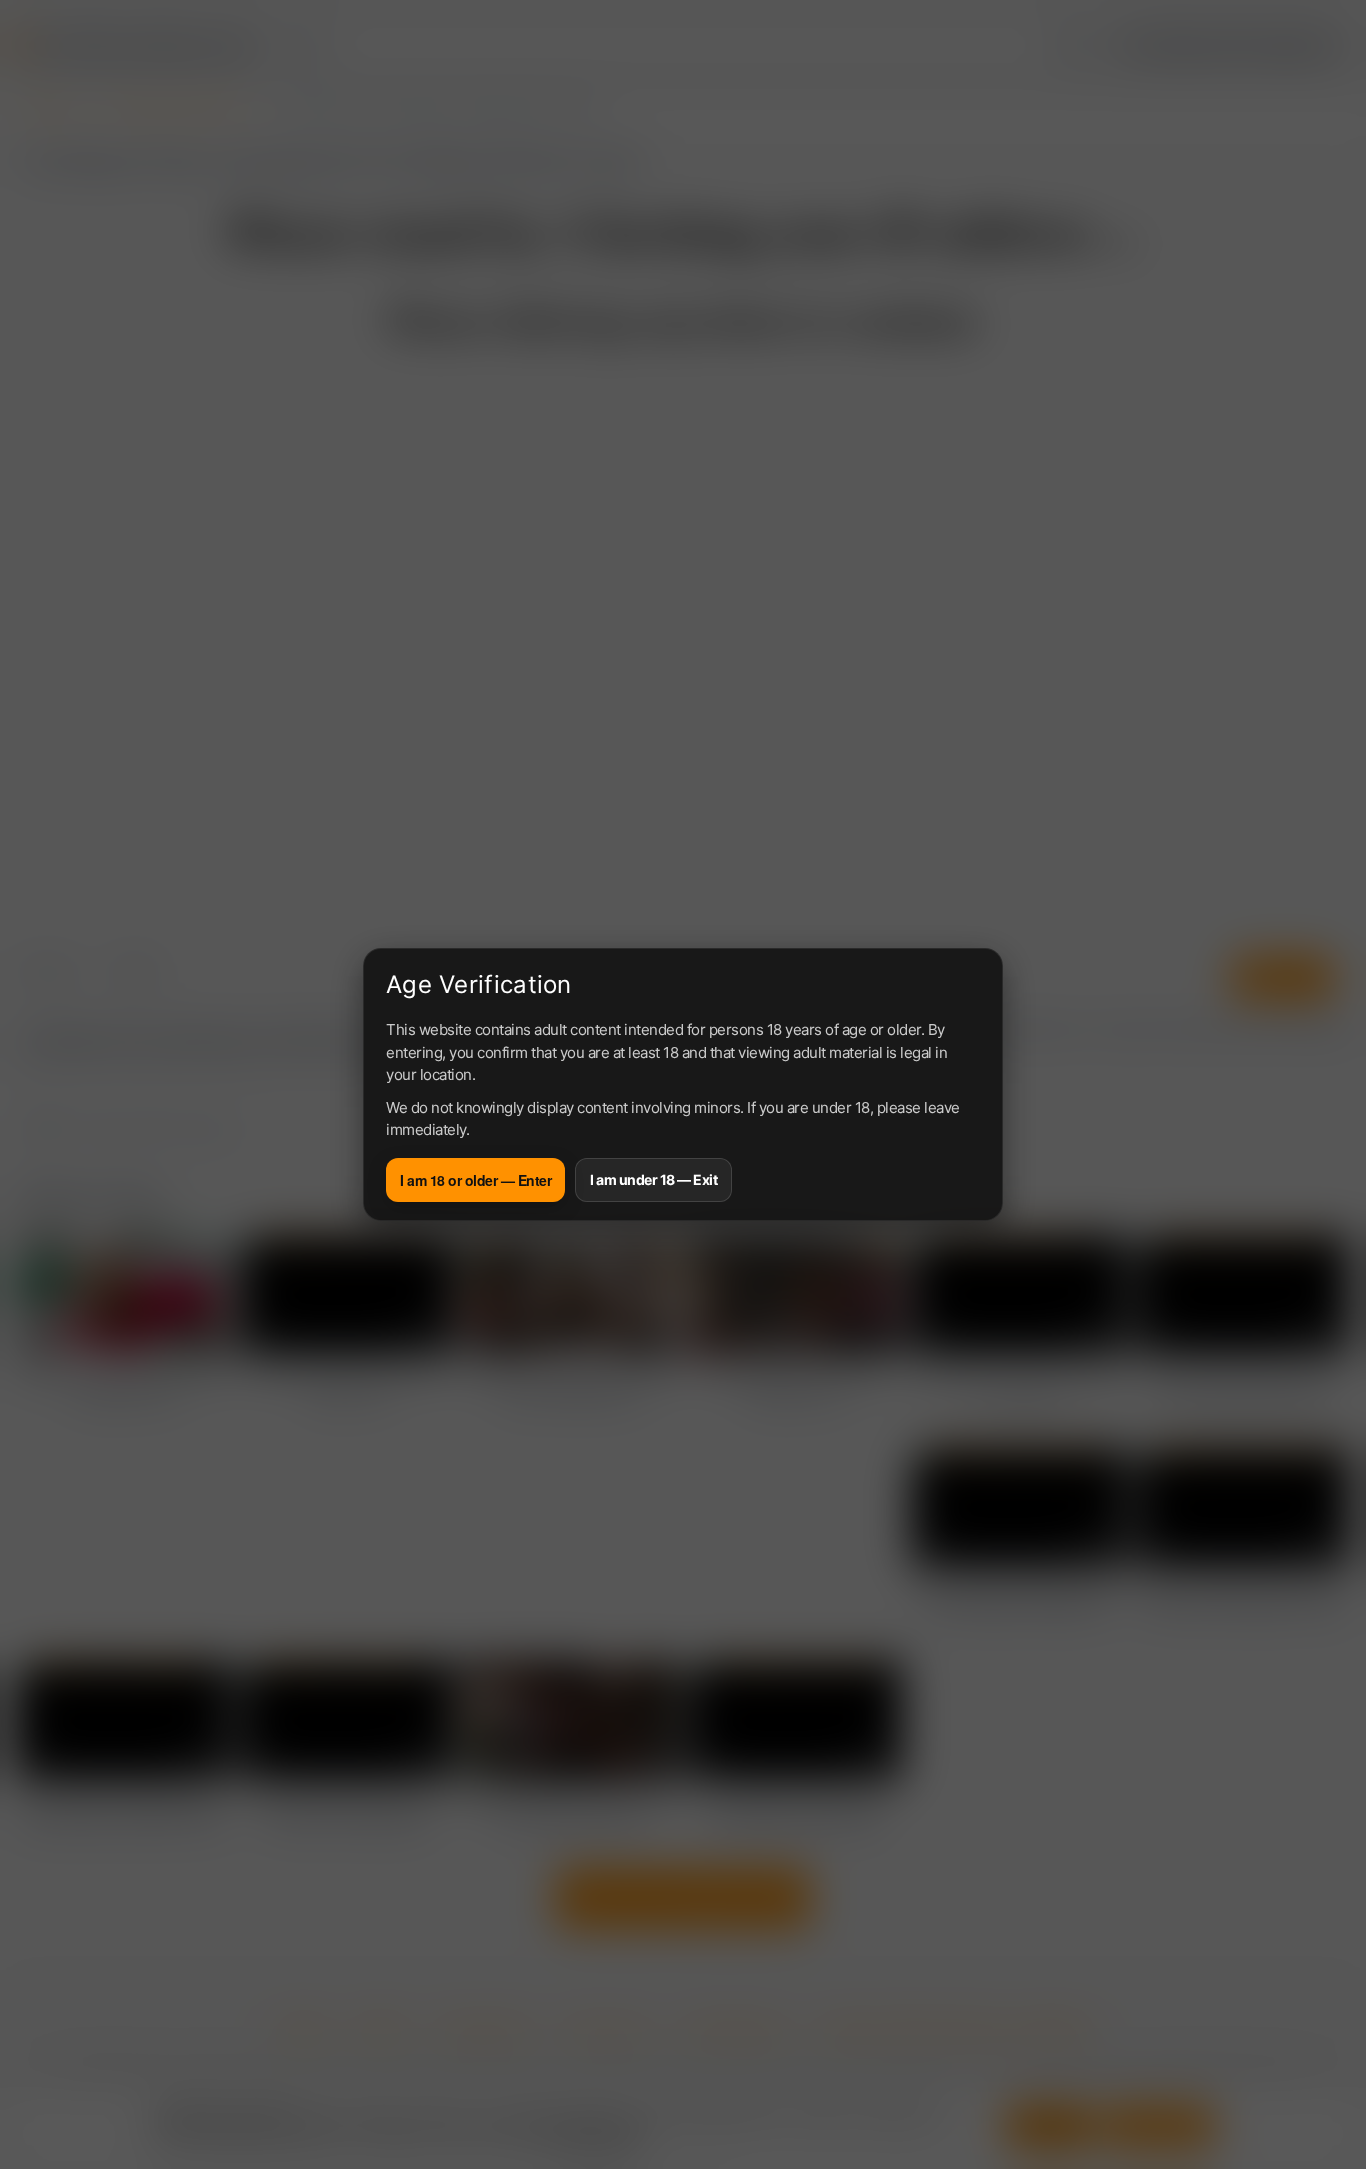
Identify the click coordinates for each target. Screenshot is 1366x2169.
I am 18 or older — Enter (475, 1180)
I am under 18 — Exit (653, 1179)
